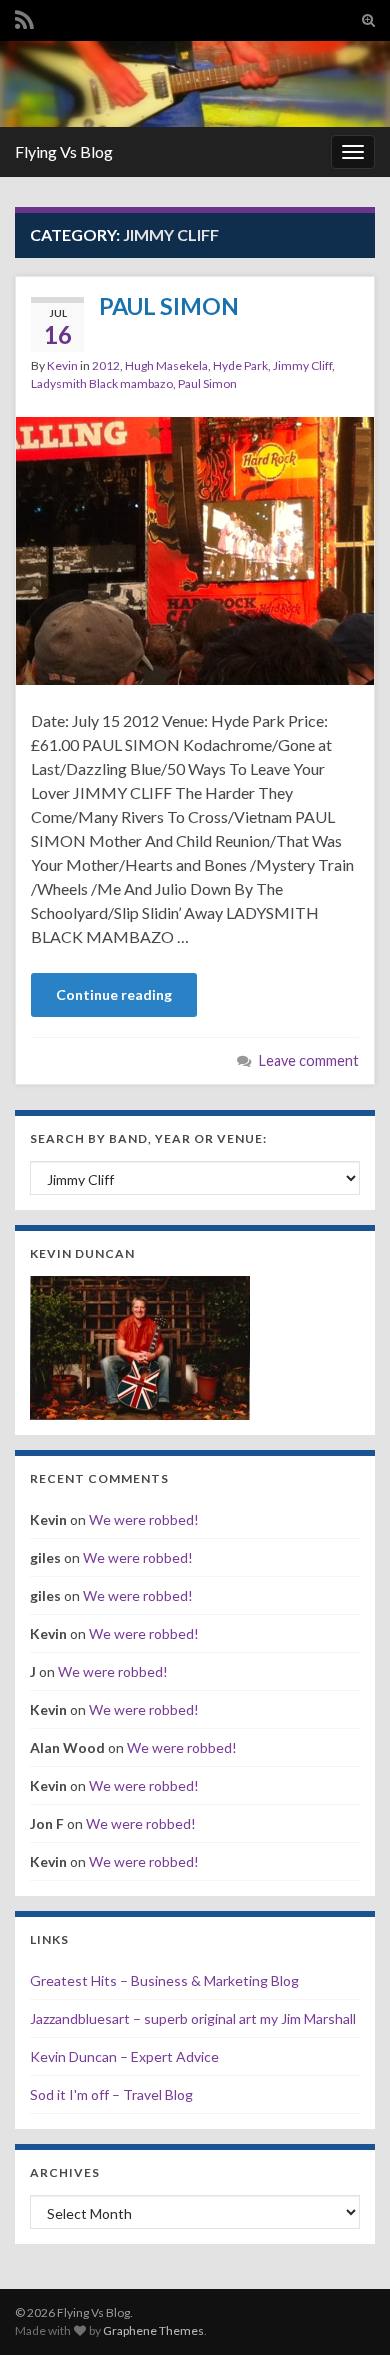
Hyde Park (240, 365)
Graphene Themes (153, 2330)
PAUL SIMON (169, 306)
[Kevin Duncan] (140, 1345)
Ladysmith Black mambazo (102, 383)
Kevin (62, 365)
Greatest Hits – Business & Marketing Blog (164, 1980)
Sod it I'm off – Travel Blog (111, 2094)
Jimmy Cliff (302, 365)
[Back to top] (345, 2310)
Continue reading (114, 994)
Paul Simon (207, 383)
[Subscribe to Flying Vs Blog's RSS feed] (24, 16)
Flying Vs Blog (64, 151)
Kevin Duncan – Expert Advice (124, 2056)
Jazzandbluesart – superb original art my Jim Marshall (193, 2018)
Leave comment (309, 1060)
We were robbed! (144, 1519)
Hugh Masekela (166, 365)
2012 (106, 365)
